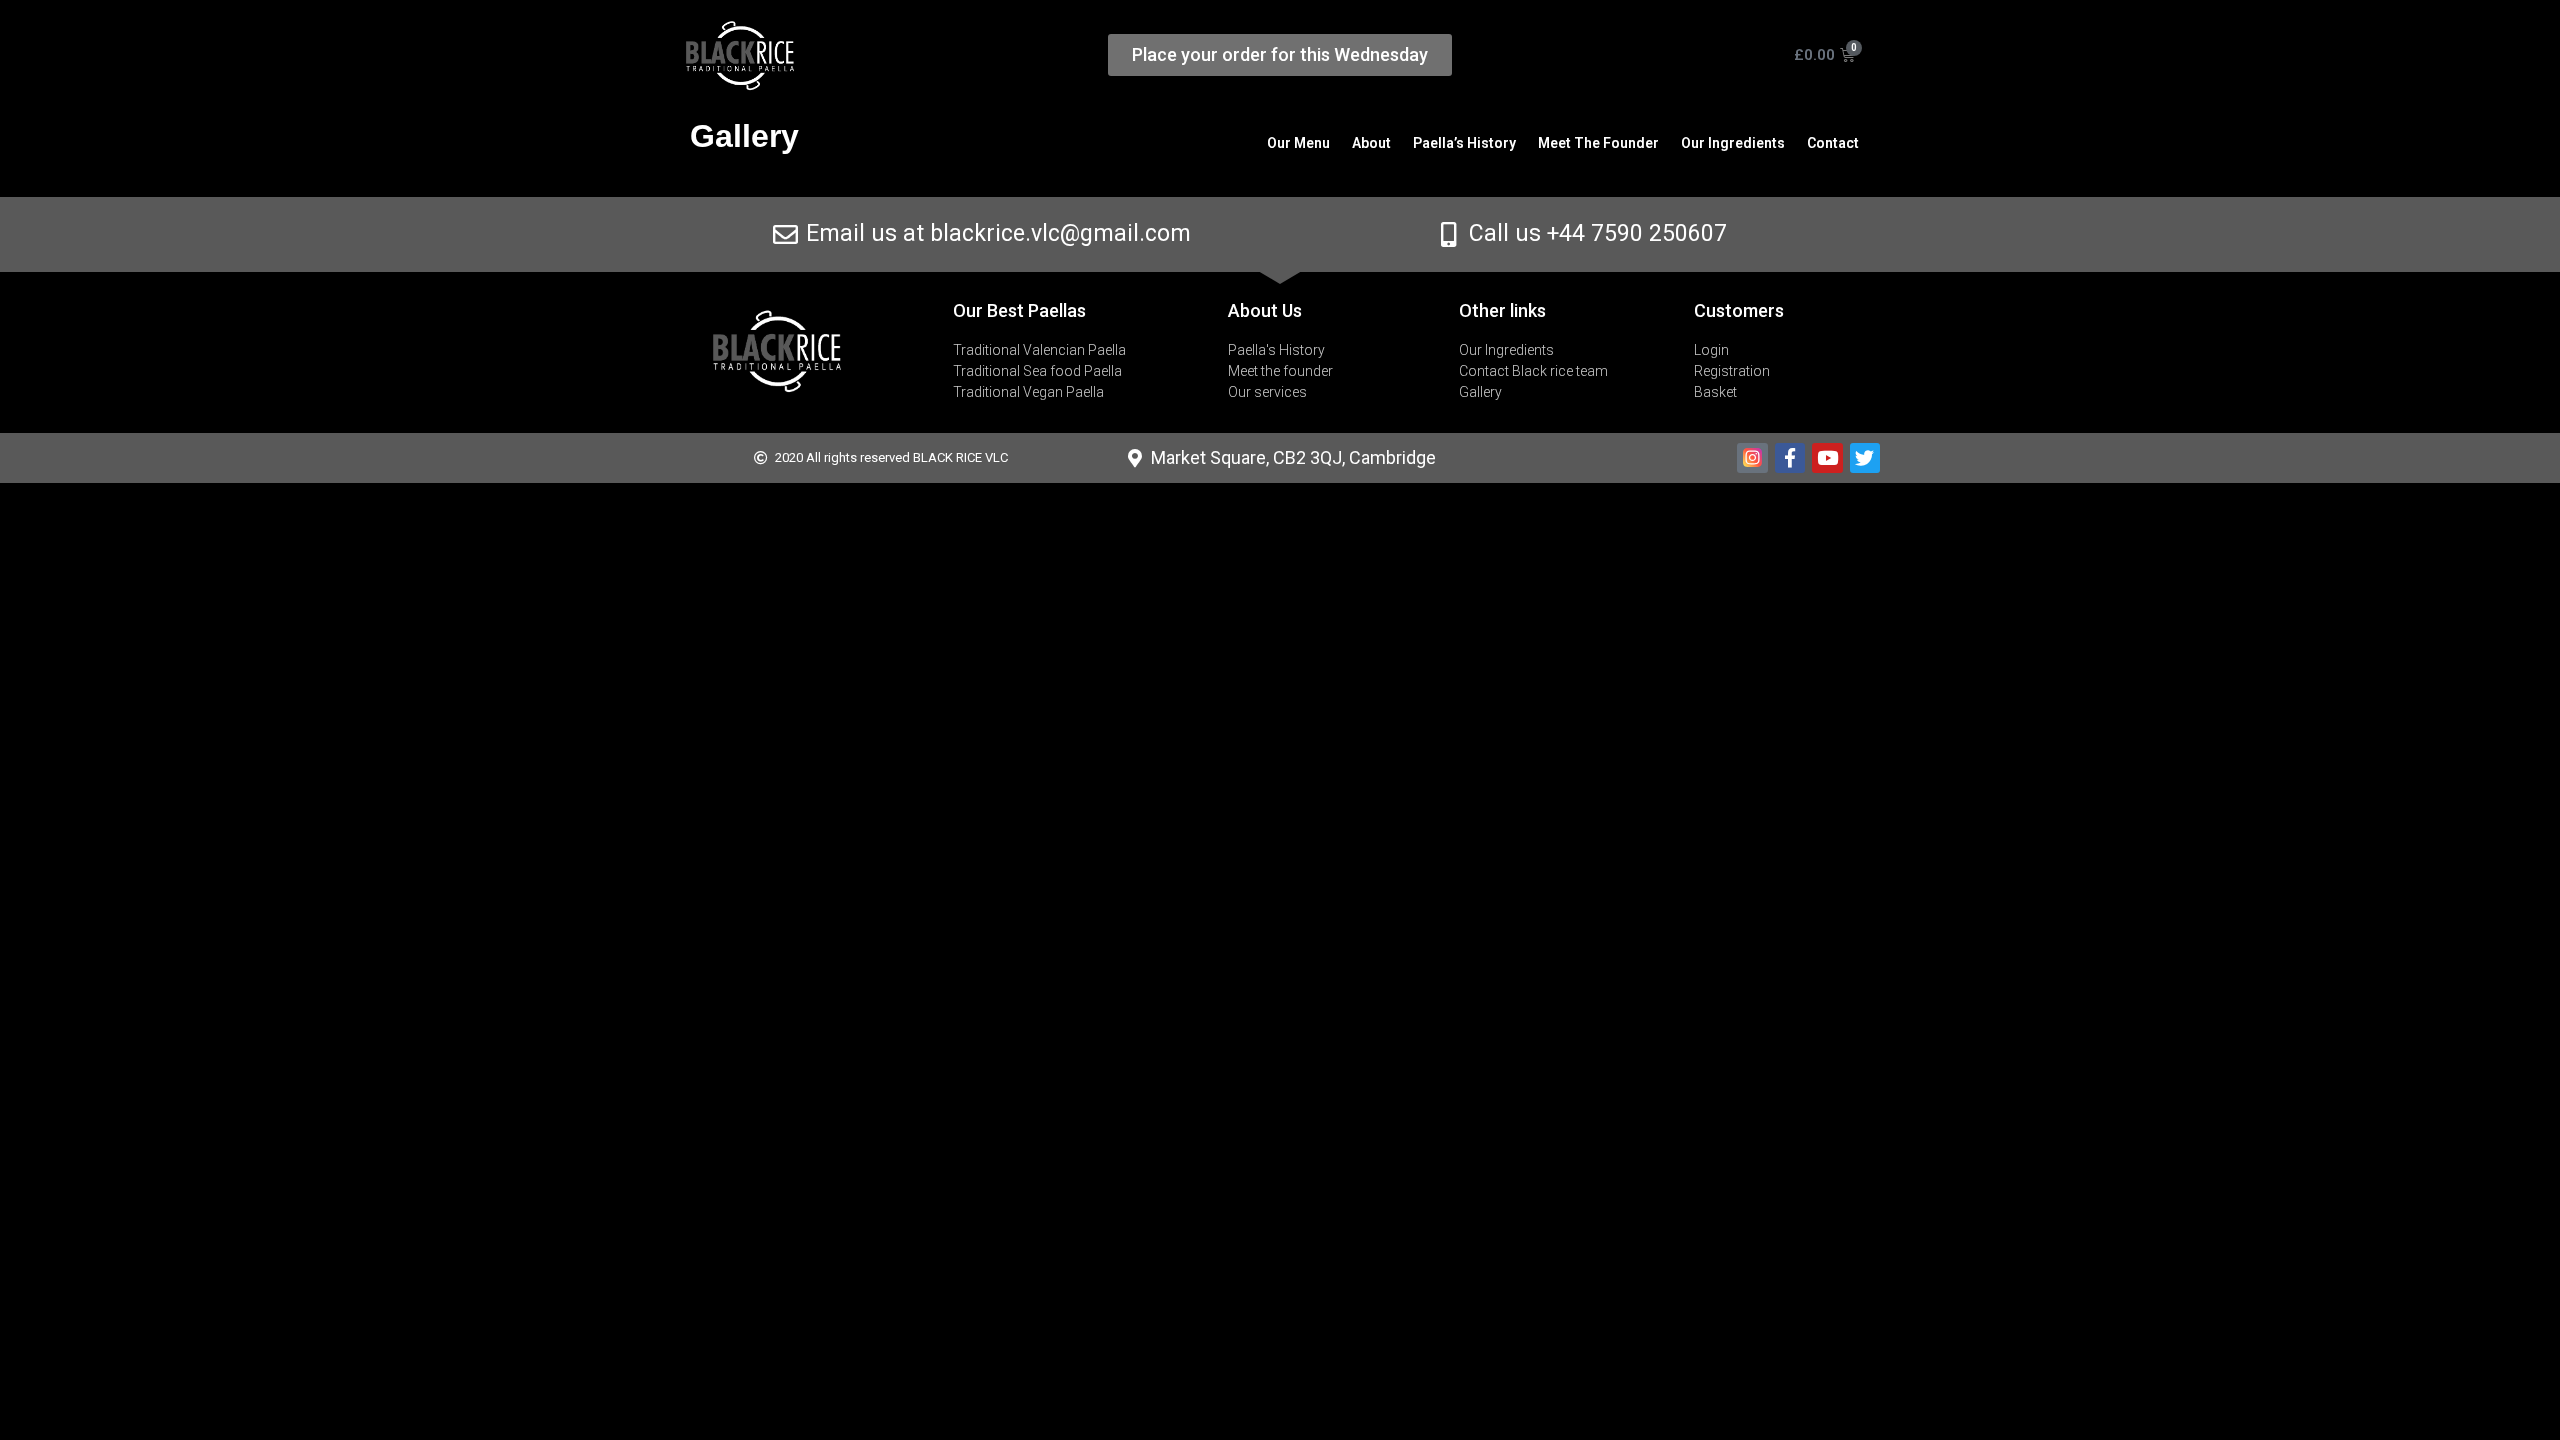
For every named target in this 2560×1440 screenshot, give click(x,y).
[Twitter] (1865, 458)
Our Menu (1298, 143)
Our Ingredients (1733, 143)
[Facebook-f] (1790, 458)
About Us (1265, 310)
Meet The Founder (1598, 143)
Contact (1833, 143)
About (1371, 143)
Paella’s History (1464, 143)
